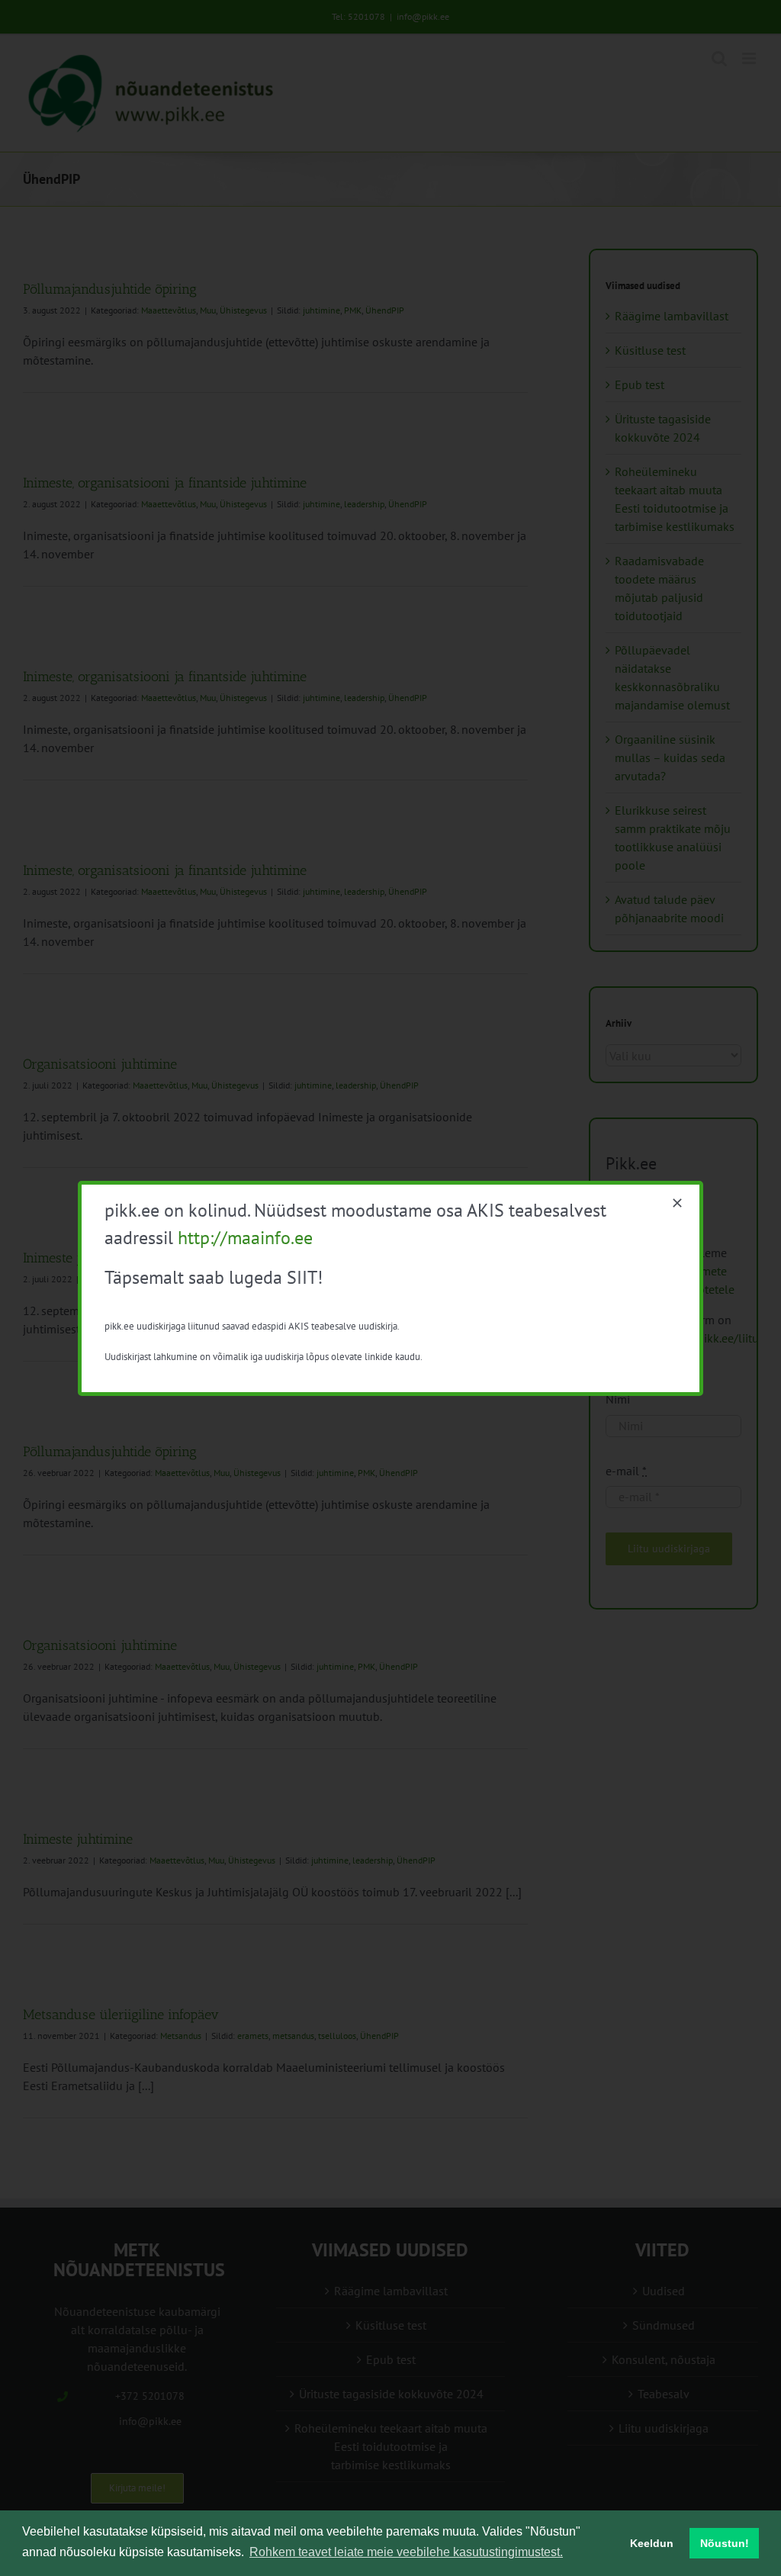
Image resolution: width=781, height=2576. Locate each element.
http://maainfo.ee (245, 1238)
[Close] (677, 1203)
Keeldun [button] (652, 2543)
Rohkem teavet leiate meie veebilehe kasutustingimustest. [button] (406, 2552)
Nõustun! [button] (725, 2543)
